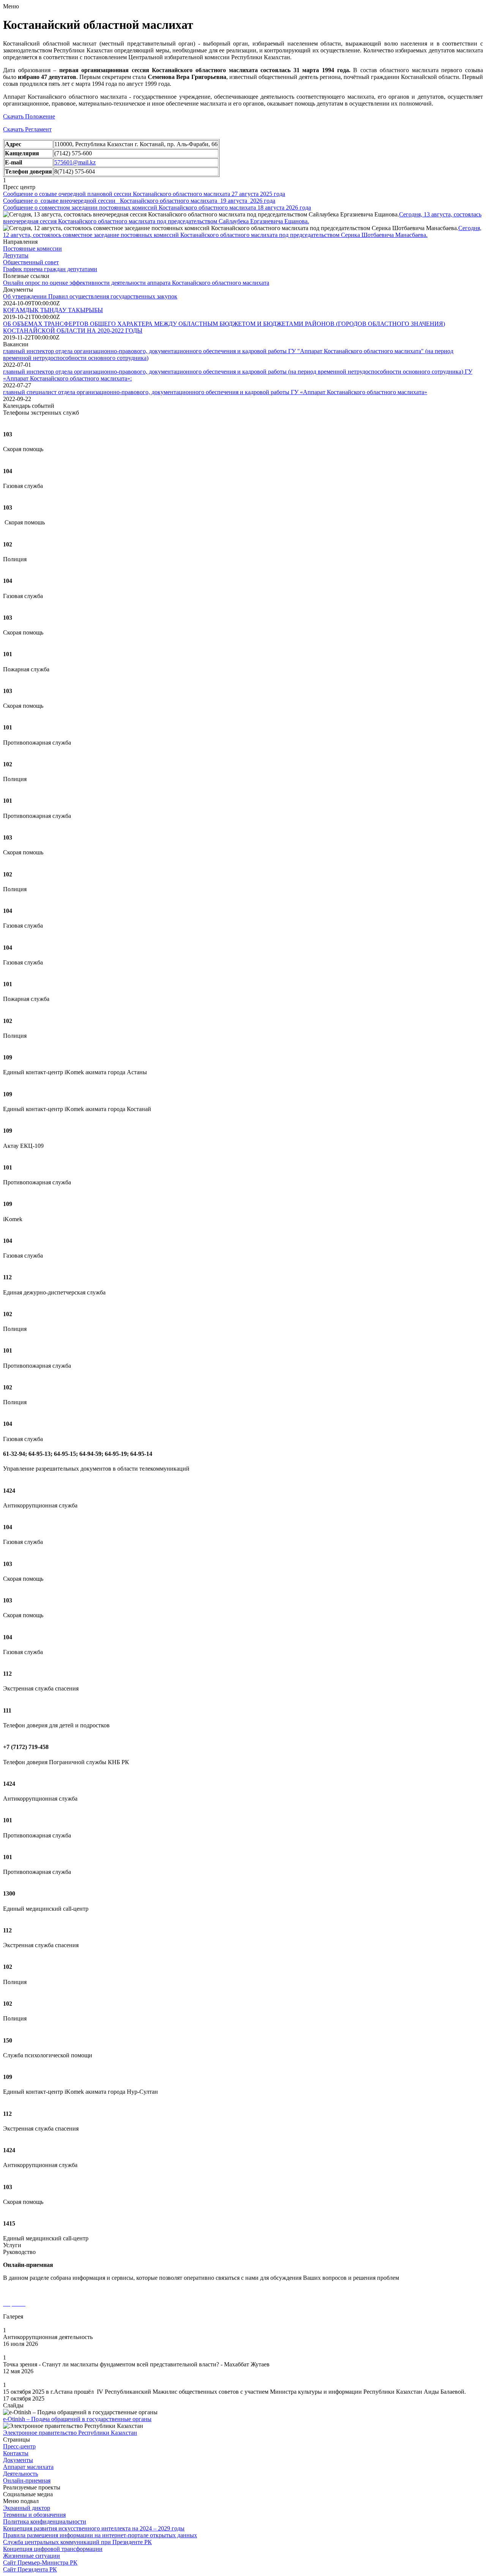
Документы (18, 2460)
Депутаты (16, 255)
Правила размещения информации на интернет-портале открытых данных (100, 2535)
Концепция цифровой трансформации (53, 2549)
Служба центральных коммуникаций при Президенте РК (77, 2542)
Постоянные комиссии (32, 249)
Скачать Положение (29, 116)
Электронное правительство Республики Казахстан (70, 2433)
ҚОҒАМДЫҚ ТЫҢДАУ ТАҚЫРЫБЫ (53, 310)
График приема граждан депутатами (50, 269)
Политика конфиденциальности (45, 2522)
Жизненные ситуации (32, 2556)
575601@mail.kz (75, 162)
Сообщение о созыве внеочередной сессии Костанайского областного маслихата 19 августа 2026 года (139, 201)
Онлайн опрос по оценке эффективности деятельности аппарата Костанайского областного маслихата (136, 283)
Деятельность (21, 2474)
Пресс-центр (19, 2446)
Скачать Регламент (27, 129)
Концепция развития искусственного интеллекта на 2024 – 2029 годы (94, 2528)
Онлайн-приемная (27, 2481)
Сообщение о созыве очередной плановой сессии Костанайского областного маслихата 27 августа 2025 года (144, 194)
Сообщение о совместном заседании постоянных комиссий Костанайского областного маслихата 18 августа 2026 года (157, 208)
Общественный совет (31, 262)
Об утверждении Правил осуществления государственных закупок (90, 296)
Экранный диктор (27, 2508)
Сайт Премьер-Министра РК (40, 2563)
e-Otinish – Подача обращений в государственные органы (77, 2419)
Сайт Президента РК (30, 2569)
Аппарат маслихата (28, 2467)
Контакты (16, 2453)
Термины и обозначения (34, 2515)
